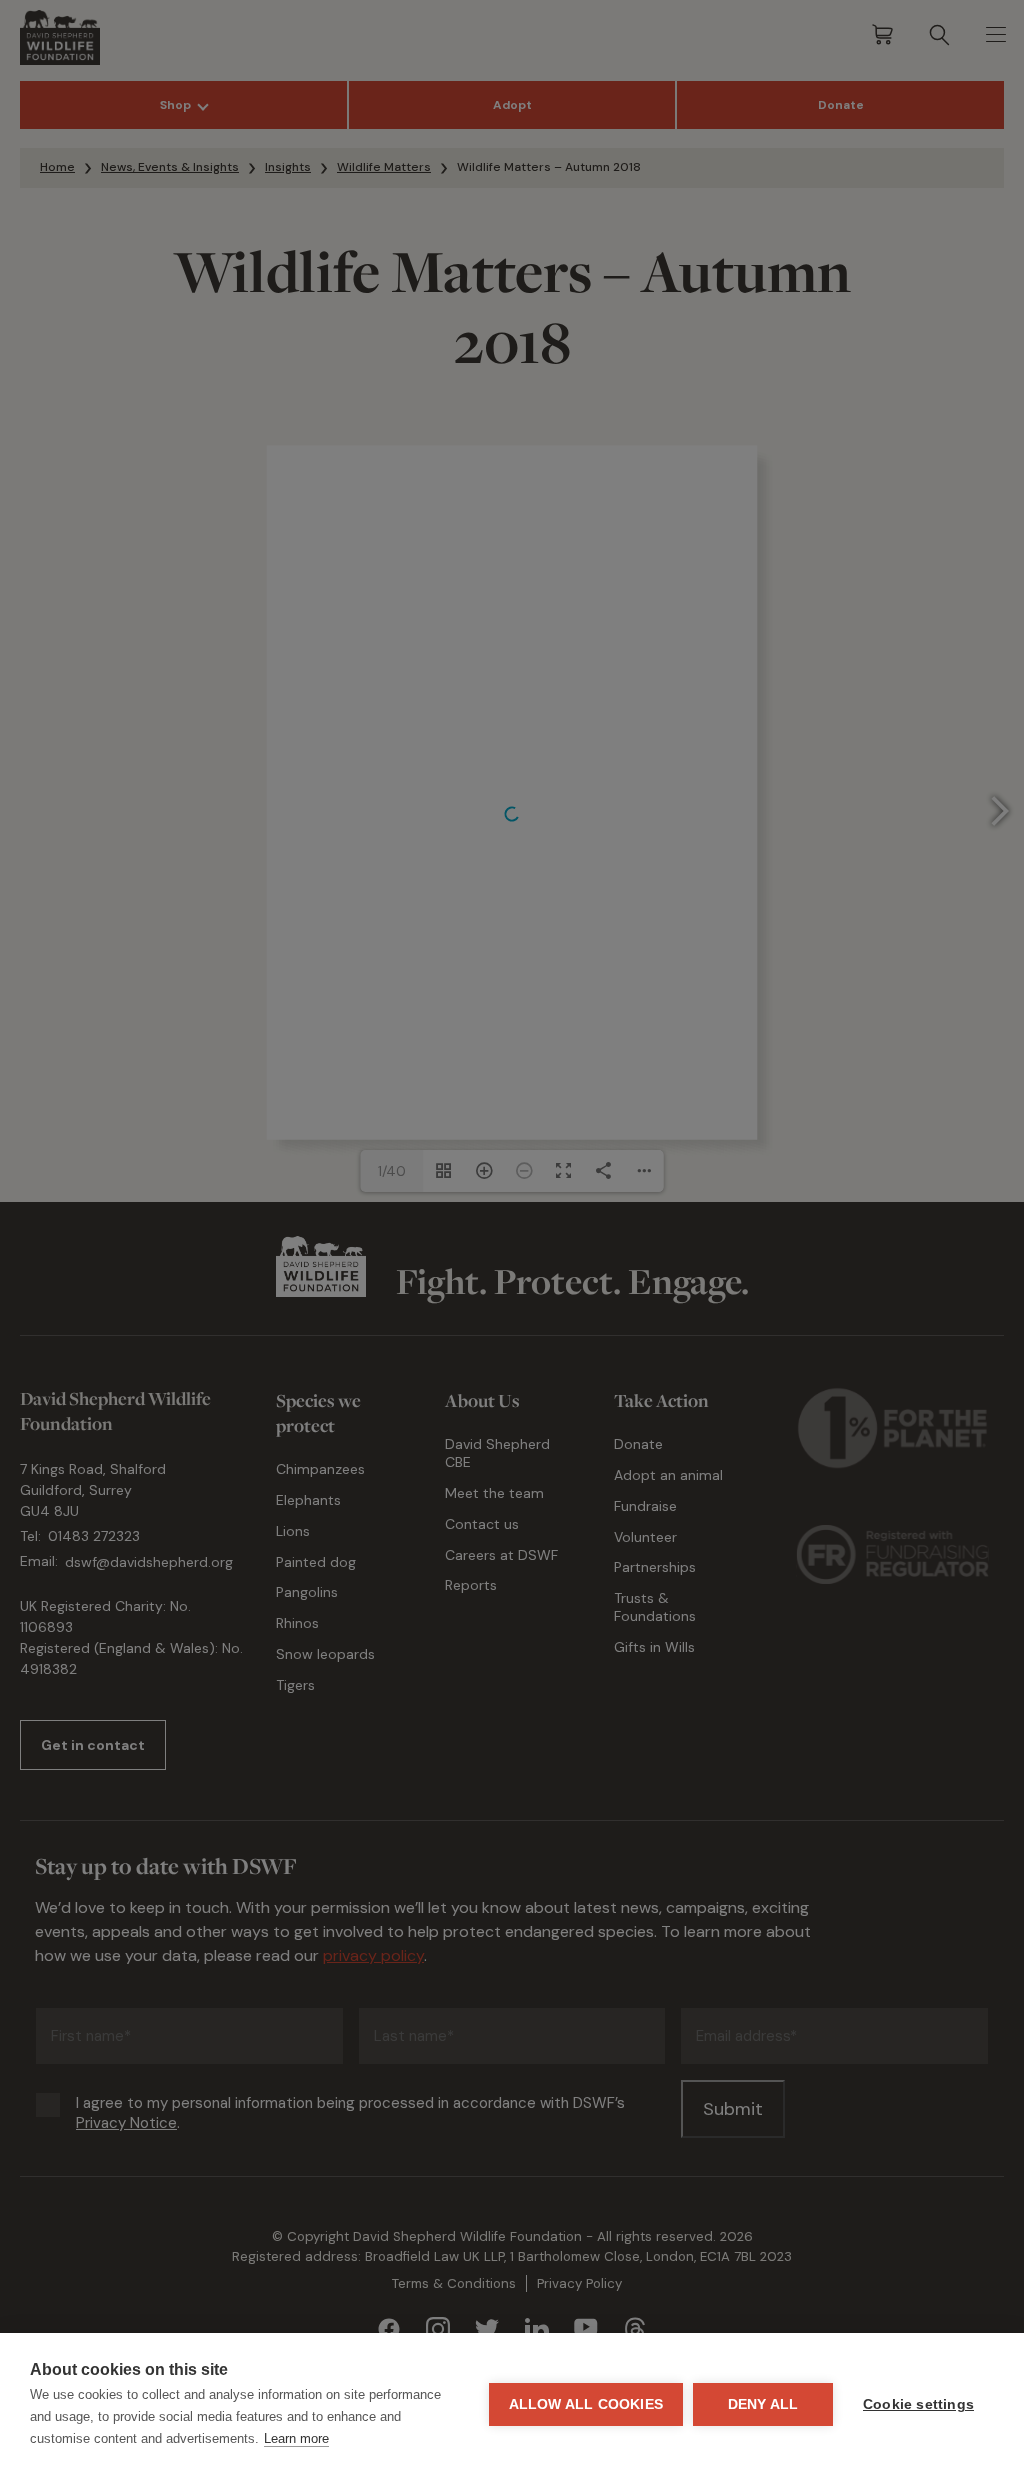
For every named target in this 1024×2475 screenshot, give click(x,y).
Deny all (763, 2404)
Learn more (296, 2438)
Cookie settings (918, 2404)
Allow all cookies (586, 2404)
